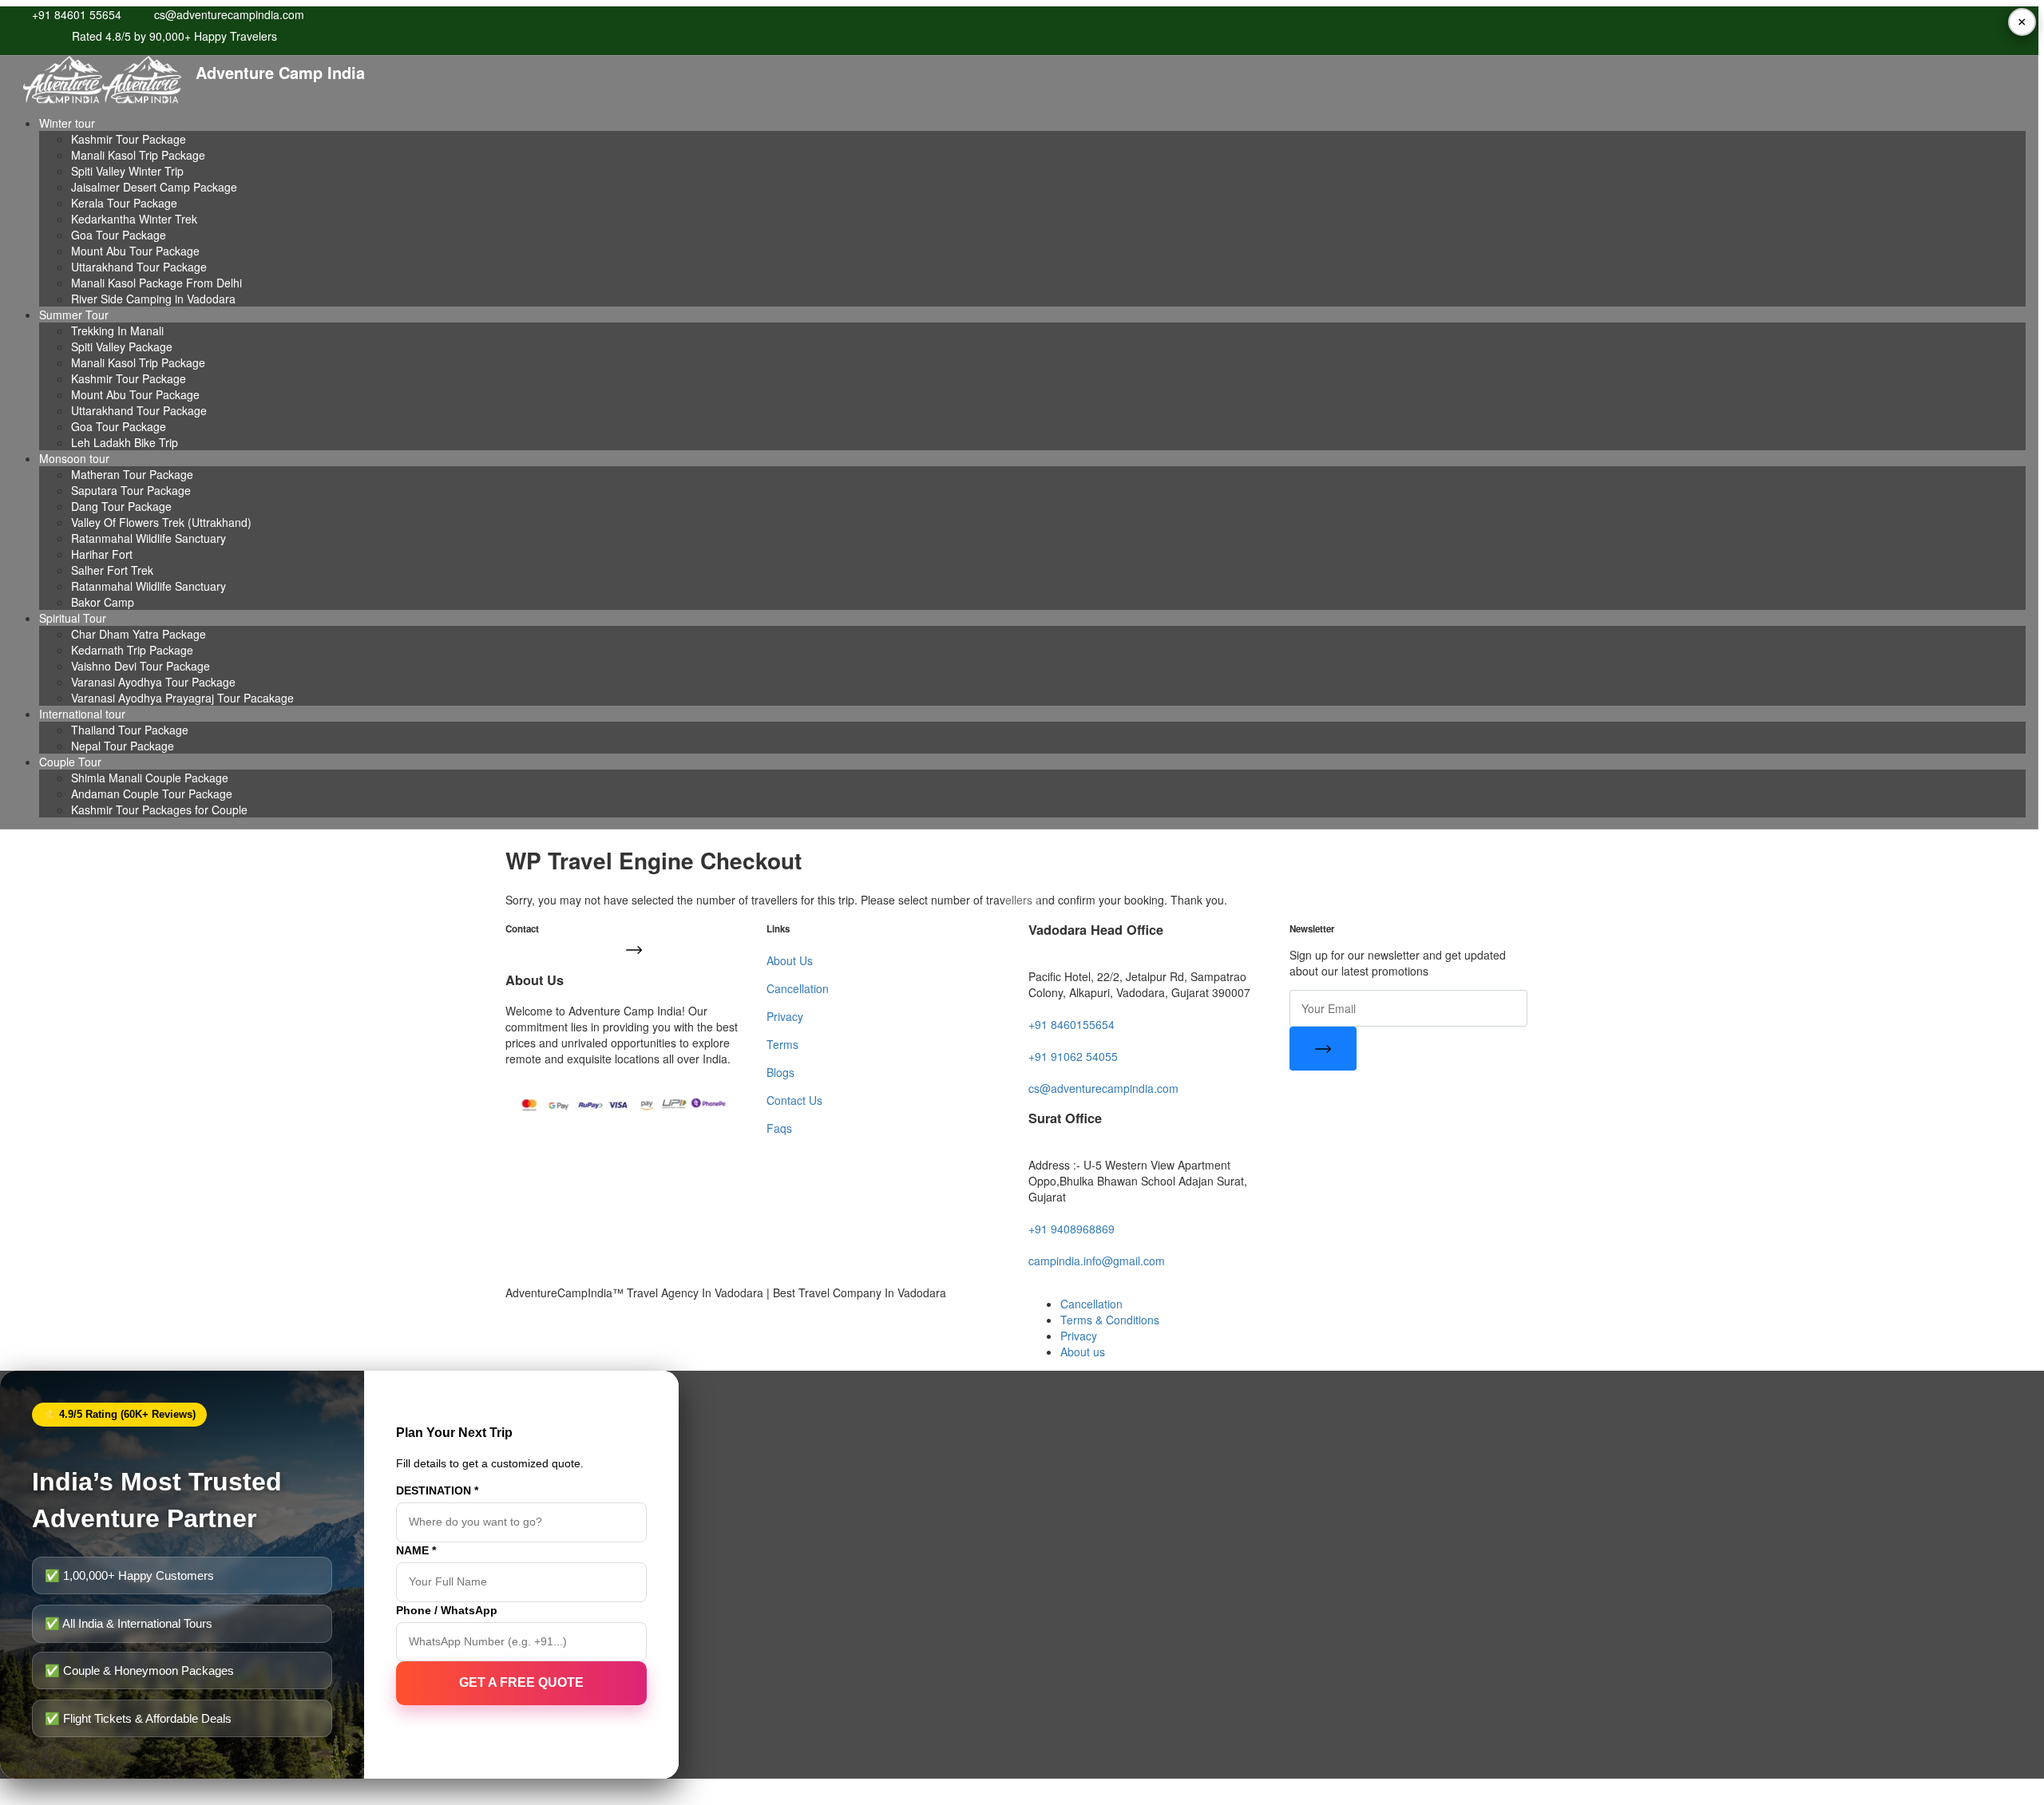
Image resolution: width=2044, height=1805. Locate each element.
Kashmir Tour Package (129, 139)
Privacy (785, 1016)
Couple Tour (70, 762)
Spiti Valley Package (122, 346)
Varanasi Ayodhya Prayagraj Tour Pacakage (182, 698)
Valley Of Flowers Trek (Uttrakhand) (161, 522)
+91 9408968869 (1072, 1229)
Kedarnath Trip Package (132, 650)
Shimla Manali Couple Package (150, 778)
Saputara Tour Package (131, 490)
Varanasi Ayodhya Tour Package (153, 682)
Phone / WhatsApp (447, 1610)
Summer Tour (74, 315)
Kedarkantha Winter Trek (134, 219)
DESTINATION (437, 1490)
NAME (416, 1550)
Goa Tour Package (119, 235)
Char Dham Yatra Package (139, 634)
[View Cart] (1022, 903)
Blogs (780, 1072)
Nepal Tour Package (123, 746)
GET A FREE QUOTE (521, 1682)
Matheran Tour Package (132, 474)
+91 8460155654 (1072, 1024)
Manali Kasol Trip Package (138, 155)
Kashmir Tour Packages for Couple (159, 809)
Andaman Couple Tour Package (152, 794)
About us (1083, 1352)
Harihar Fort (102, 554)
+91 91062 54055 (1073, 1056)
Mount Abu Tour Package (135, 251)
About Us (790, 960)
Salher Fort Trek (112, 570)
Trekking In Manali (117, 331)
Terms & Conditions (1110, 1320)
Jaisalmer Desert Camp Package (154, 187)
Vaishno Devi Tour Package (141, 666)
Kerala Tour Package (124, 203)
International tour (82, 714)
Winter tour (67, 123)
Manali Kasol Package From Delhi (156, 283)
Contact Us (794, 1100)
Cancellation (798, 988)
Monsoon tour (74, 458)
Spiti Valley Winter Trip (127, 171)
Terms (782, 1044)
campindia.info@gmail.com (1097, 1261)
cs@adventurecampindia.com (1103, 1088)
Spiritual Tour (73, 618)
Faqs (779, 1128)
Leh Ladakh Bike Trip (125, 442)
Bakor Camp (103, 602)
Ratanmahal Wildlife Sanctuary (149, 538)
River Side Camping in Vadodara (153, 299)
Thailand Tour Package (130, 730)
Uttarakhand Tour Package (139, 267)
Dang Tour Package (121, 506)
